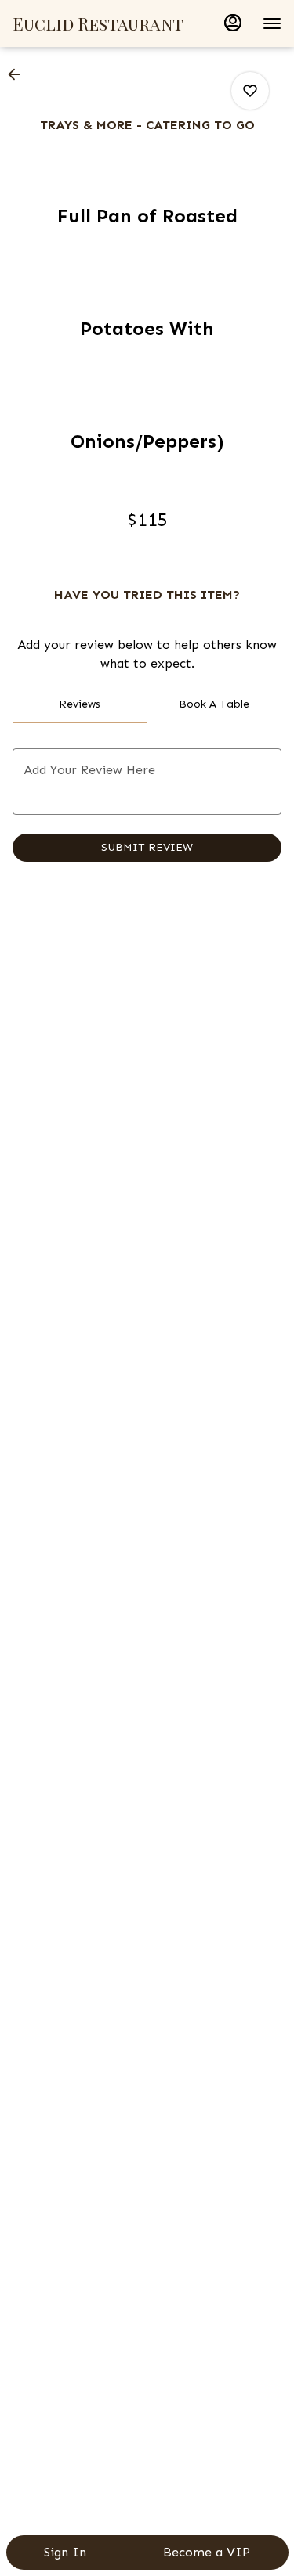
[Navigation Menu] (272, 23)
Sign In (65, 2552)
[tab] (80, 704)
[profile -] (233, 23)
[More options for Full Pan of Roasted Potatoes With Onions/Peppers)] (250, 91)
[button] (19, 74)
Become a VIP (207, 2552)
